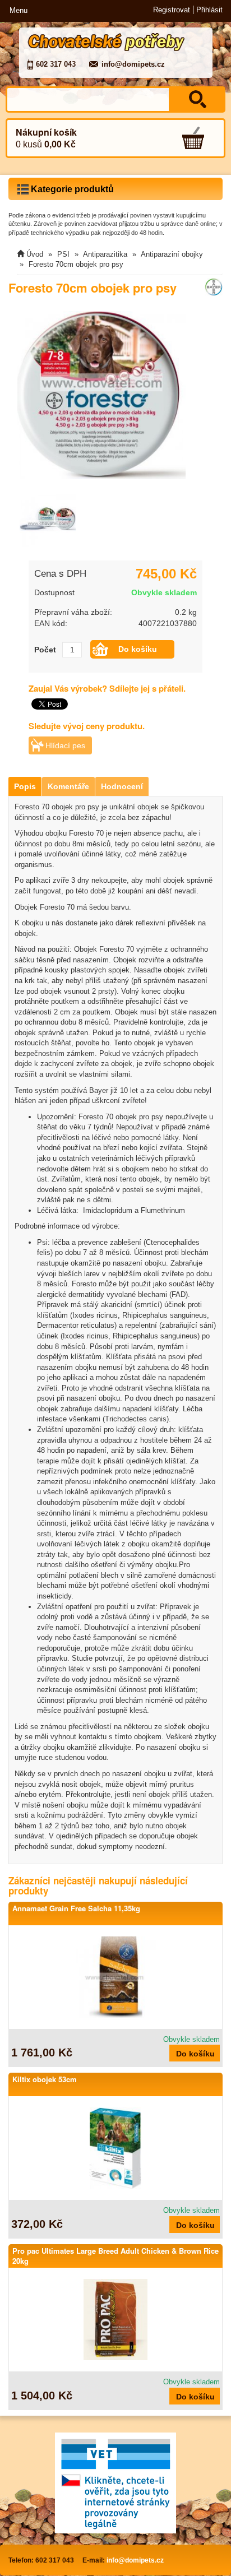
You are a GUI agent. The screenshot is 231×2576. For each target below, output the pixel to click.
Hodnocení (122, 786)
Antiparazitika (105, 254)
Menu (19, 10)
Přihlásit (209, 10)
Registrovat (172, 10)
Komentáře (68, 786)
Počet (45, 650)
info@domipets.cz (133, 64)
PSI (63, 254)
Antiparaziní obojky (172, 254)
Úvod (35, 254)
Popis (25, 786)
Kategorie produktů (71, 189)
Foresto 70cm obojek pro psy (76, 264)
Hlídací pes (65, 745)
